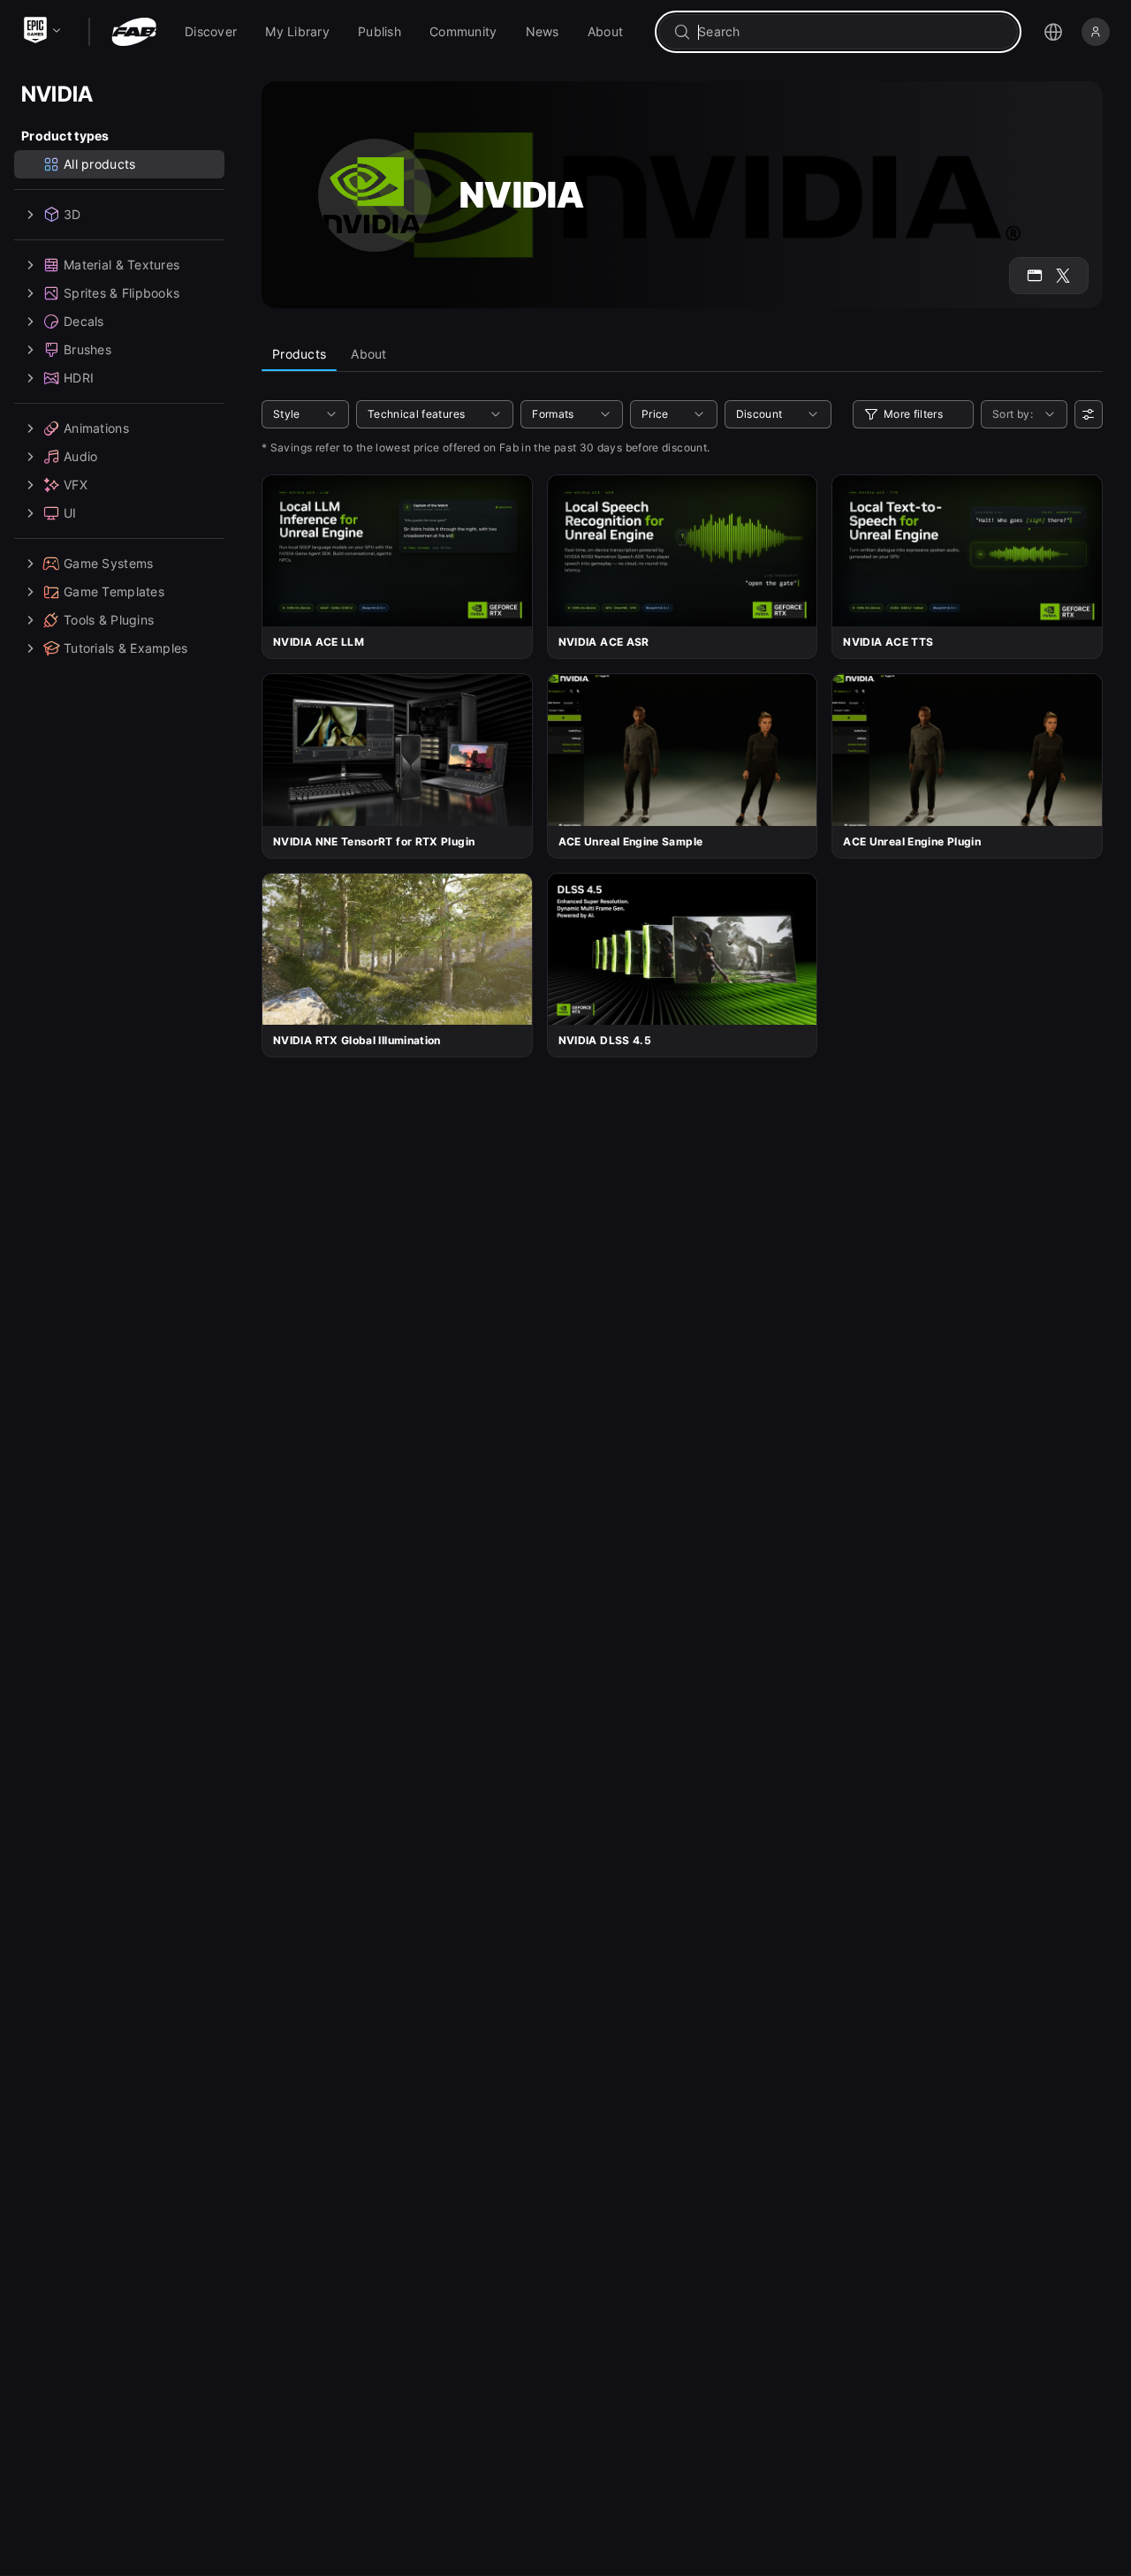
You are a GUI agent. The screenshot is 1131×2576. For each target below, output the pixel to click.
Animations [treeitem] (96, 428)
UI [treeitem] (70, 513)
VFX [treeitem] (76, 485)
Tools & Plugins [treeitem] (109, 620)
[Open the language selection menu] (1053, 32)
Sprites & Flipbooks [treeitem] (121, 293)
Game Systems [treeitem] (108, 563)
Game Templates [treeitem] (114, 591)
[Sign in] (1096, 32)
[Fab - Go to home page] (134, 32)
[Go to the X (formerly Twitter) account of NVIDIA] (1063, 276)
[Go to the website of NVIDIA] (1035, 276)
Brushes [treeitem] (87, 349)
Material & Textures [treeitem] (121, 265)
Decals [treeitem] (84, 321)
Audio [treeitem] (80, 456)
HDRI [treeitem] (79, 378)
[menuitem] (211, 32)
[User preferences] (1089, 414)
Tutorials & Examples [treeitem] (126, 648)
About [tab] (368, 354)
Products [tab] (299, 354)
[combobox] (850, 32)
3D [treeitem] (72, 214)
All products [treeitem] (99, 164)
